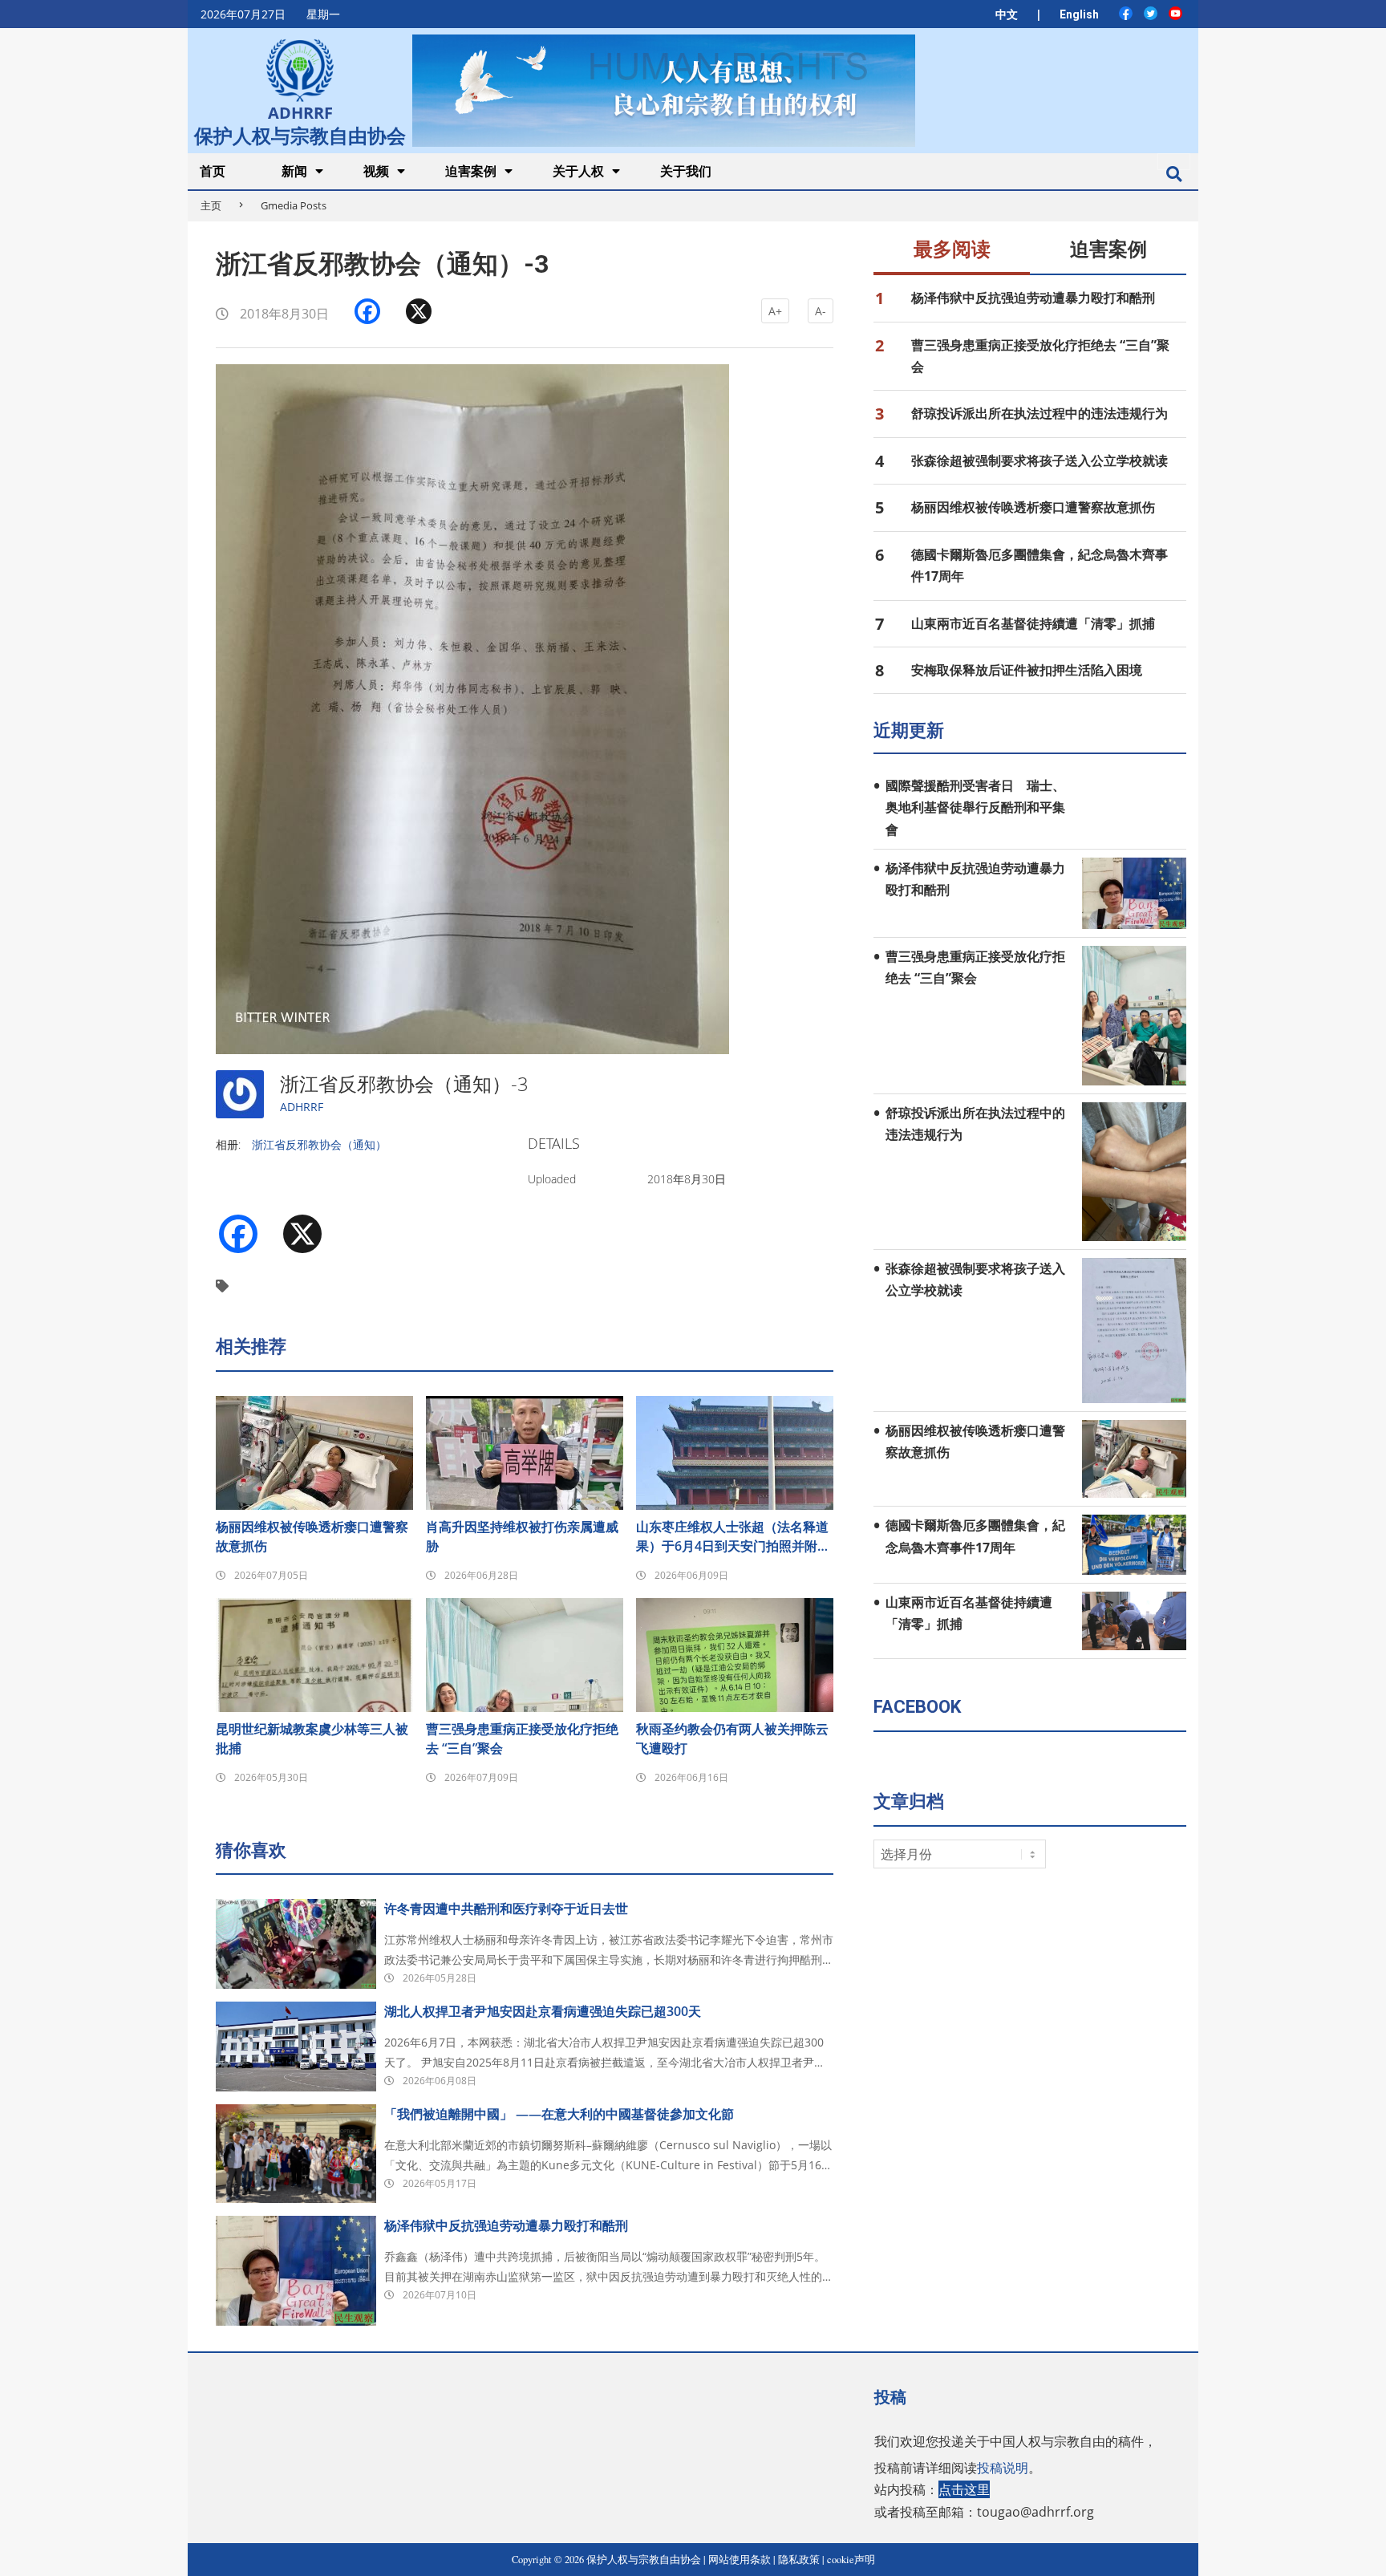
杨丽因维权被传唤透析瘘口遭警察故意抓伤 (312, 1536)
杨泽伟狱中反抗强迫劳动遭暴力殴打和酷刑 (506, 2225)
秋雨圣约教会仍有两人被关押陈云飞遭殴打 (732, 1738)
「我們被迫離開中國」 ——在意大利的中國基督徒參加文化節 (559, 2114)
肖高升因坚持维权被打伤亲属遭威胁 (522, 1536)
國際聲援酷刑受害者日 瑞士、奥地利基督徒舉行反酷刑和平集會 (975, 807)
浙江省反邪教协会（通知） (319, 1144)
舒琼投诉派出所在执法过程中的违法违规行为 (1039, 413)
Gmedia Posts (294, 205)
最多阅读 (952, 249)
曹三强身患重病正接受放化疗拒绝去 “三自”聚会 (522, 1738)
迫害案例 (1108, 249)
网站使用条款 (740, 2560)
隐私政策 (799, 2560)
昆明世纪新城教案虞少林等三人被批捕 (312, 1738)
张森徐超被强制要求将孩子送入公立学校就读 (1039, 460)
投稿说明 (1003, 2468)
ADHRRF (302, 1107)
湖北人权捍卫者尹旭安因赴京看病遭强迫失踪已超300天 (543, 2011)
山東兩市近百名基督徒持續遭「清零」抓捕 (1033, 623)
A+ (775, 311)
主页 (211, 205)
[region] (663, 90)
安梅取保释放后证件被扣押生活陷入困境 (1027, 670)
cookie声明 (851, 2560)
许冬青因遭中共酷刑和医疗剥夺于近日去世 (506, 1909)
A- (821, 311)
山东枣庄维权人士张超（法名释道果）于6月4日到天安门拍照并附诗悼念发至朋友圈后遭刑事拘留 (733, 1537)
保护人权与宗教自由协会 (300, 134)
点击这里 (964, 2489)
